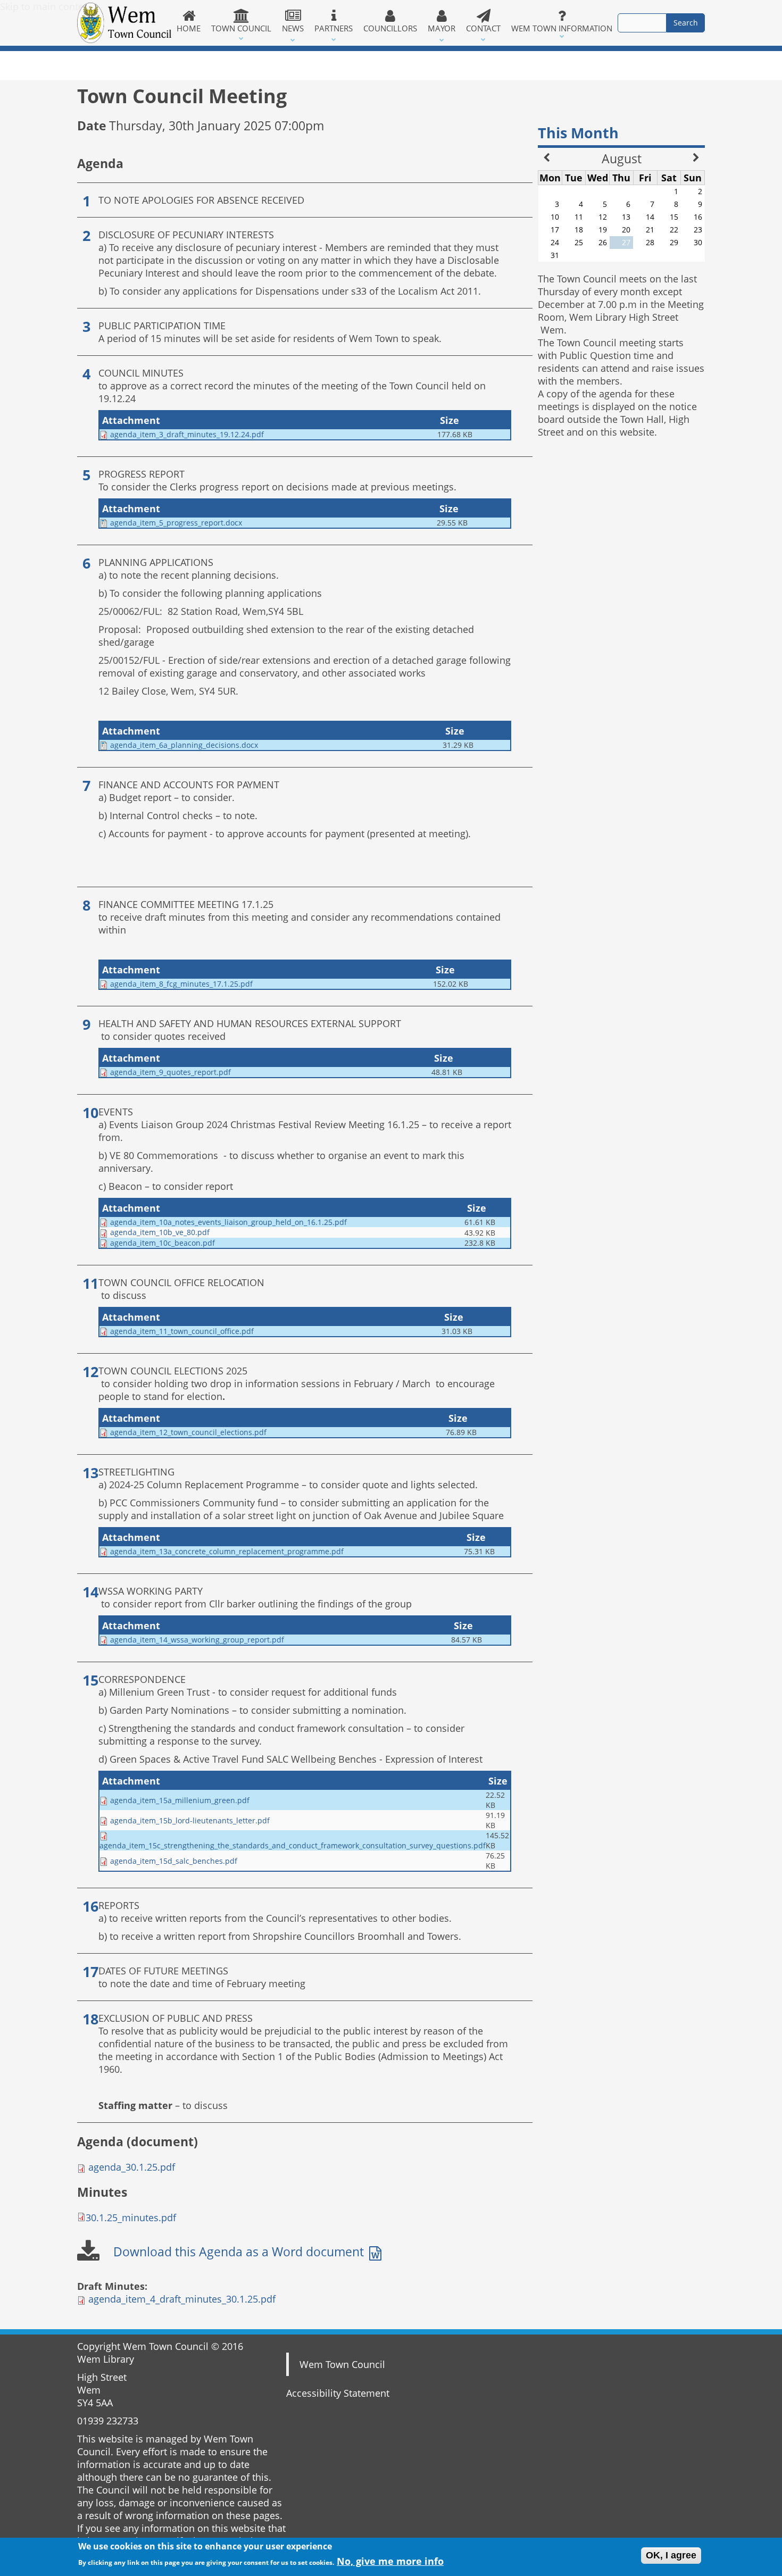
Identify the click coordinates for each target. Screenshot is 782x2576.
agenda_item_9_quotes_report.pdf (170, 1072)
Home (189, 28)
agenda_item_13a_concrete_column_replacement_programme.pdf (227, 1551)
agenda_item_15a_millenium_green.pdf (180, 1800)
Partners (334, 28)
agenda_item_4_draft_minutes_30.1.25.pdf (182, 2299)
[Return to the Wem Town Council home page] (124, 23)
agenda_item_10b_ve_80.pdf (160, 1232)
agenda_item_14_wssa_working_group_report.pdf (197, 1640)
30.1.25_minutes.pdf (131, 2217)
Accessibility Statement (338, 2393)
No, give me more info (390, 2561)
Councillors (390, 28)
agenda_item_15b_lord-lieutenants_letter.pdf (190, 1820)
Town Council (241, 28)
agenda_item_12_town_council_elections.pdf (188, 1432)
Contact (483, 28)
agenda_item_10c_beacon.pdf (163, 1243)
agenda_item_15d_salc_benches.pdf (174, 1861)
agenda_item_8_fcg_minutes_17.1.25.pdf (181, 984)
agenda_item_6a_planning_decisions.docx (184, 745)
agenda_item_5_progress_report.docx (176, 523)
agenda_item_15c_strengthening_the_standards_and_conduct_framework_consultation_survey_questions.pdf (293, 1845)
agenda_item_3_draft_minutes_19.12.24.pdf (187, 434)
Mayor (442, 28)
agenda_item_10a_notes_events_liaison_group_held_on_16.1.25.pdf (228, 1222)
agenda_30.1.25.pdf (132, 2167)
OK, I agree (671, 2555)
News (293, 28)
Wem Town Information (562, 28)
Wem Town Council (342, 2364)
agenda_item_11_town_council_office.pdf (182, 1331)
